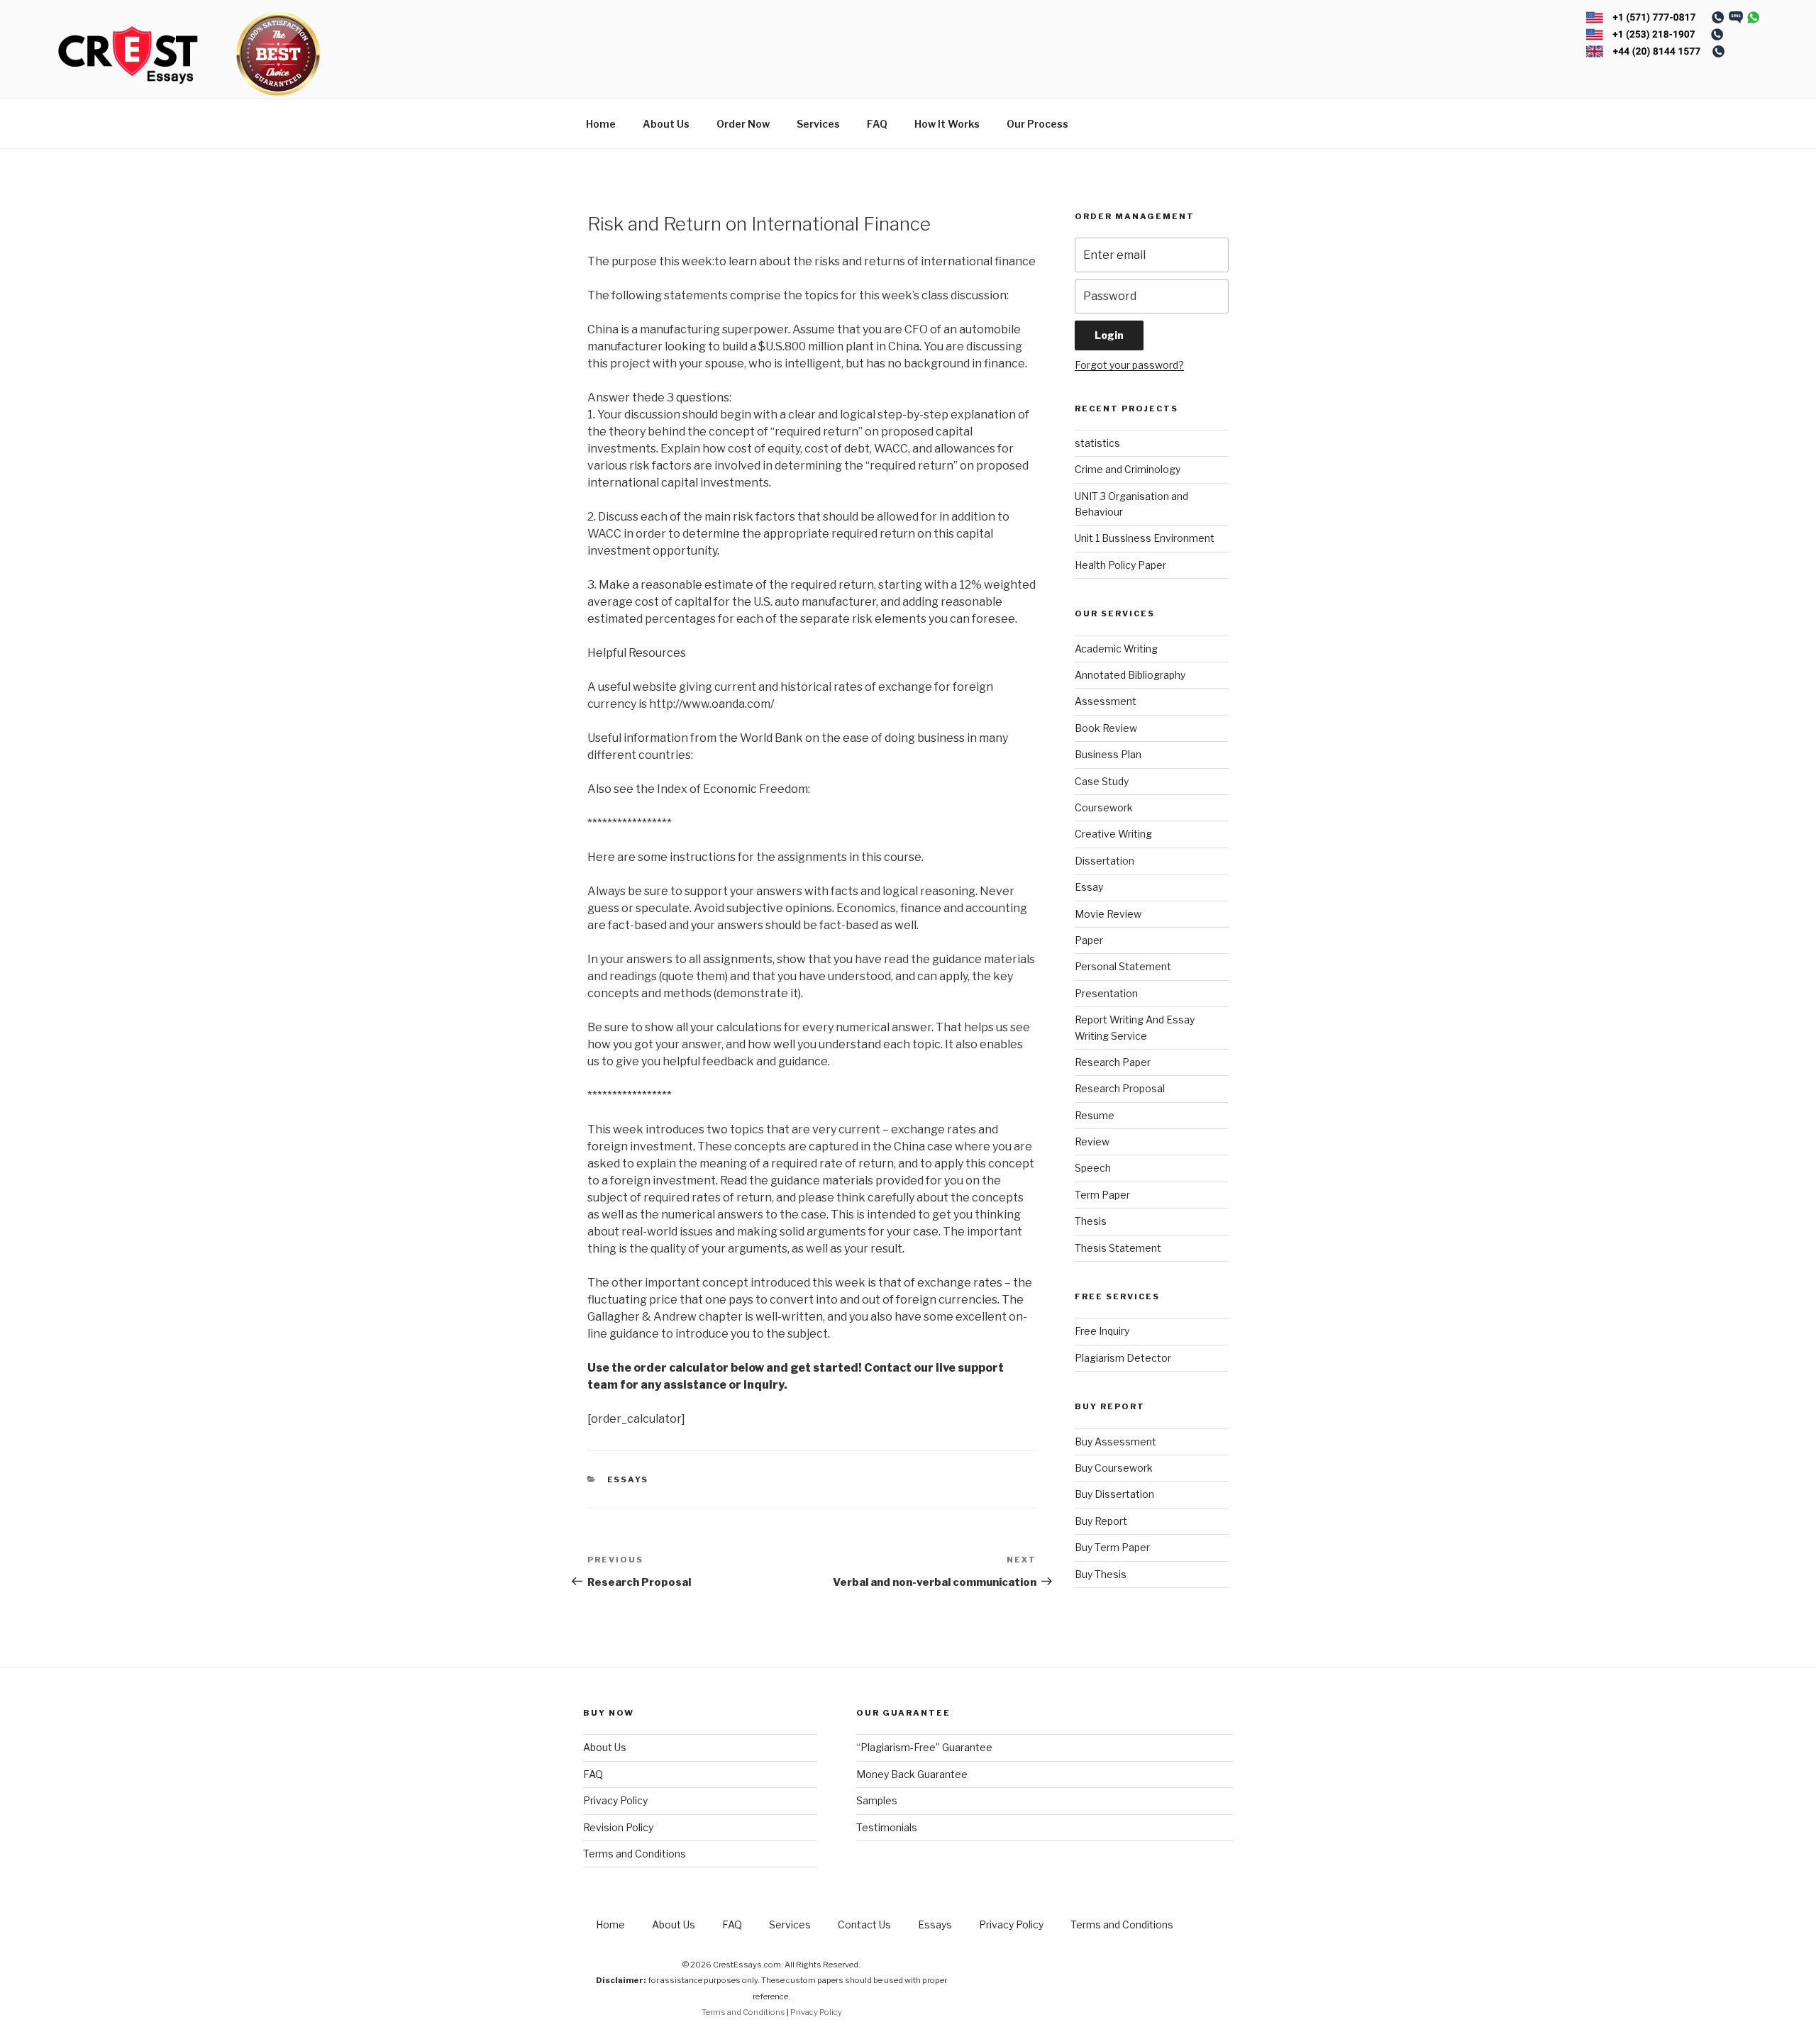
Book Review (1106, 728)
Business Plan (1108, 754)
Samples (877, 1800)
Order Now (743, 124)
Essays (628, 1479)
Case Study (1102, 781)
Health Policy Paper (1120, 565)
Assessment (1106, 701)
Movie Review (1108, 914)
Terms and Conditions (635, 1854)
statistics (1097, 443)
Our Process (1037, 124)
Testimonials (887, 1827)
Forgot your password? (1129, 365)
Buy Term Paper (1112, 1547)
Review (1092, 1142)
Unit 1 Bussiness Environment (1145, 538)
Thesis (1091, 1221)
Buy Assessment (1115, 1442)
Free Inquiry (1102, 1331)
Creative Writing (1113, 834)
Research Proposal (1120, 1088)
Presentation (1106, 993)
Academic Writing (1116, 649)
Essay (1089, 887)
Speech (1093, 1168)
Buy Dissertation (1114, 1494)
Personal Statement (1123, 966)
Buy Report (1101, 1521)
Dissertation (1104, 861)
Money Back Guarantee (912, 1774)
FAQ (877, 124)
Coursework (1104, 807)
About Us (666, 124)
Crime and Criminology (1128, 469)
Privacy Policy (615, 1800)
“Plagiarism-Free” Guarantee (924, 1747)
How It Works (947, 124)
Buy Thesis (1101, 1574)
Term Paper (1102, 1195)
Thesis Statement (1118, 1248)
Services (818, 124)
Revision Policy (618, 1827)
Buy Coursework (1114, 1468)
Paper (1089, 940)
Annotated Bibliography (1130, 675)
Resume (1095, 1115)
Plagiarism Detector (1123, 1358)
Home (601, 124)
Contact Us (864, 1924)
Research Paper (1113, 1062)
